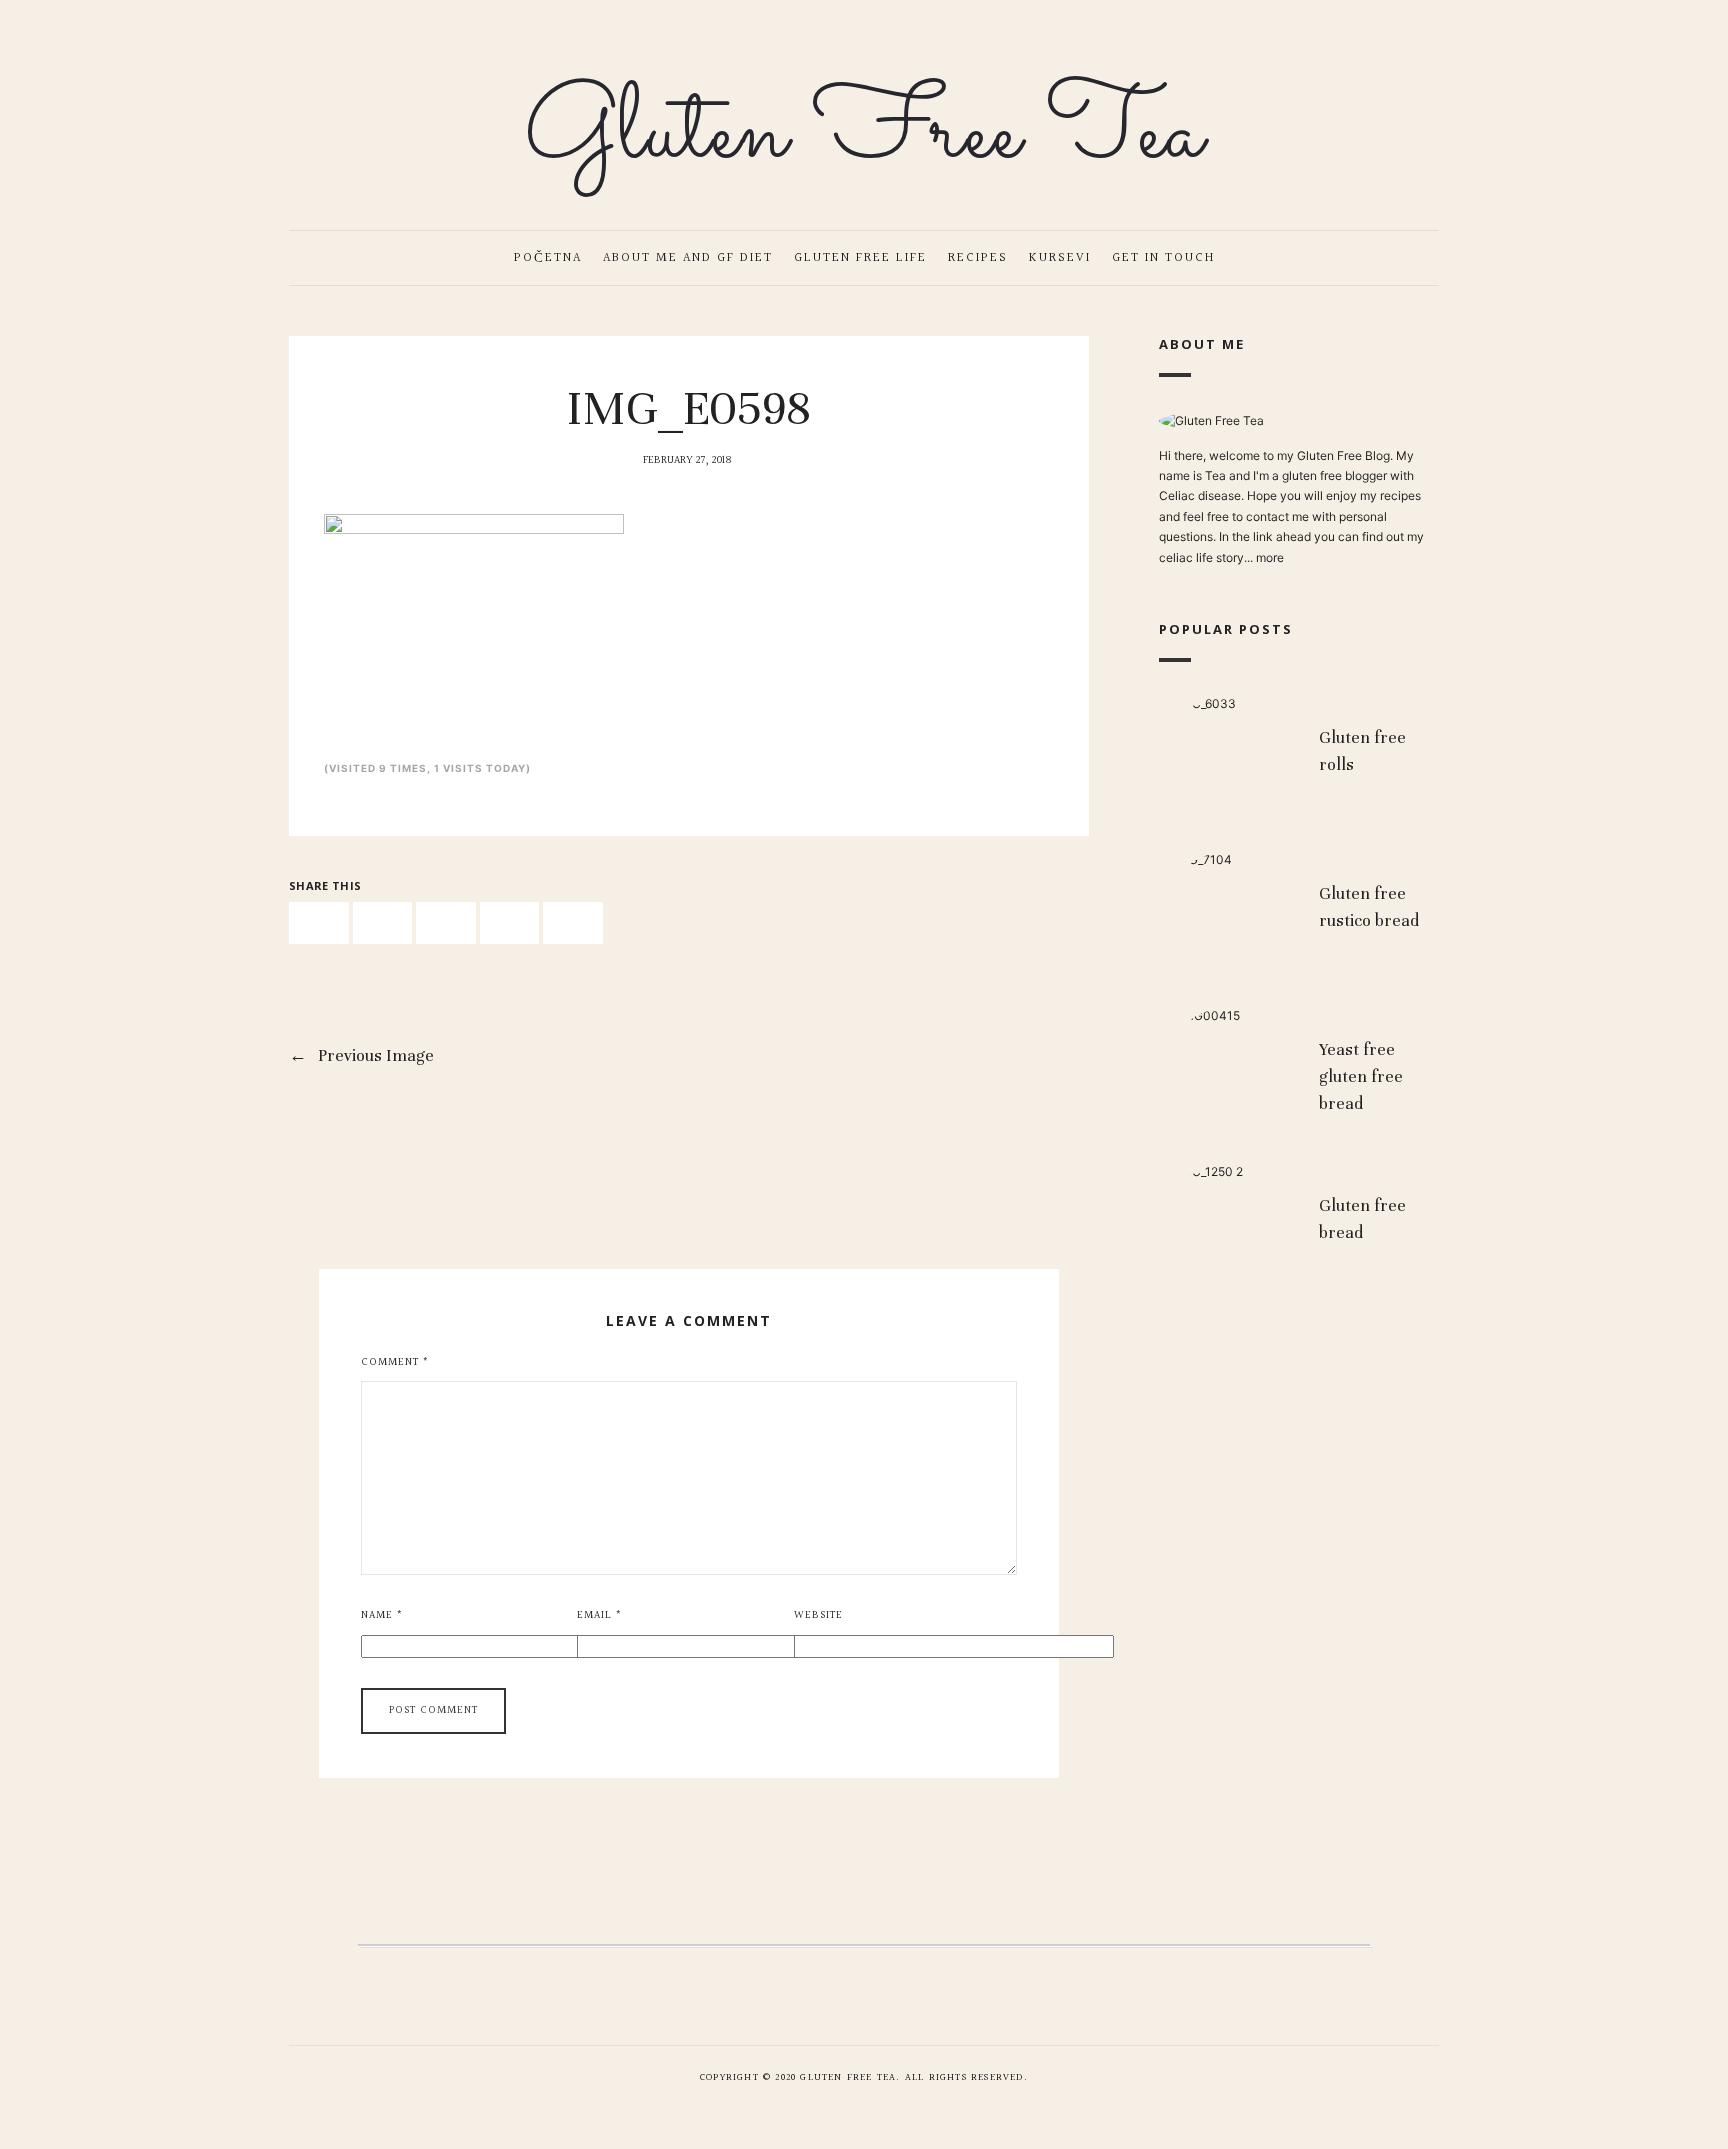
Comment (395, 1362)
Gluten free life (860, 258)
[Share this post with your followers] (383, 923)
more (1270, 556)
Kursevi (1060, 258)
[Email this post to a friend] (573, 923)
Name (382, 1615)
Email (599, 1615)
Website (818, 1615)
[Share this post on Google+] (510, 923)
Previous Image (361, 1055)
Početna (548, 258)
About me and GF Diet (688, 258)
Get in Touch (1163, 258)
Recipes (978, 258)
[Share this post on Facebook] (319, 923)
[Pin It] (446, 923)
